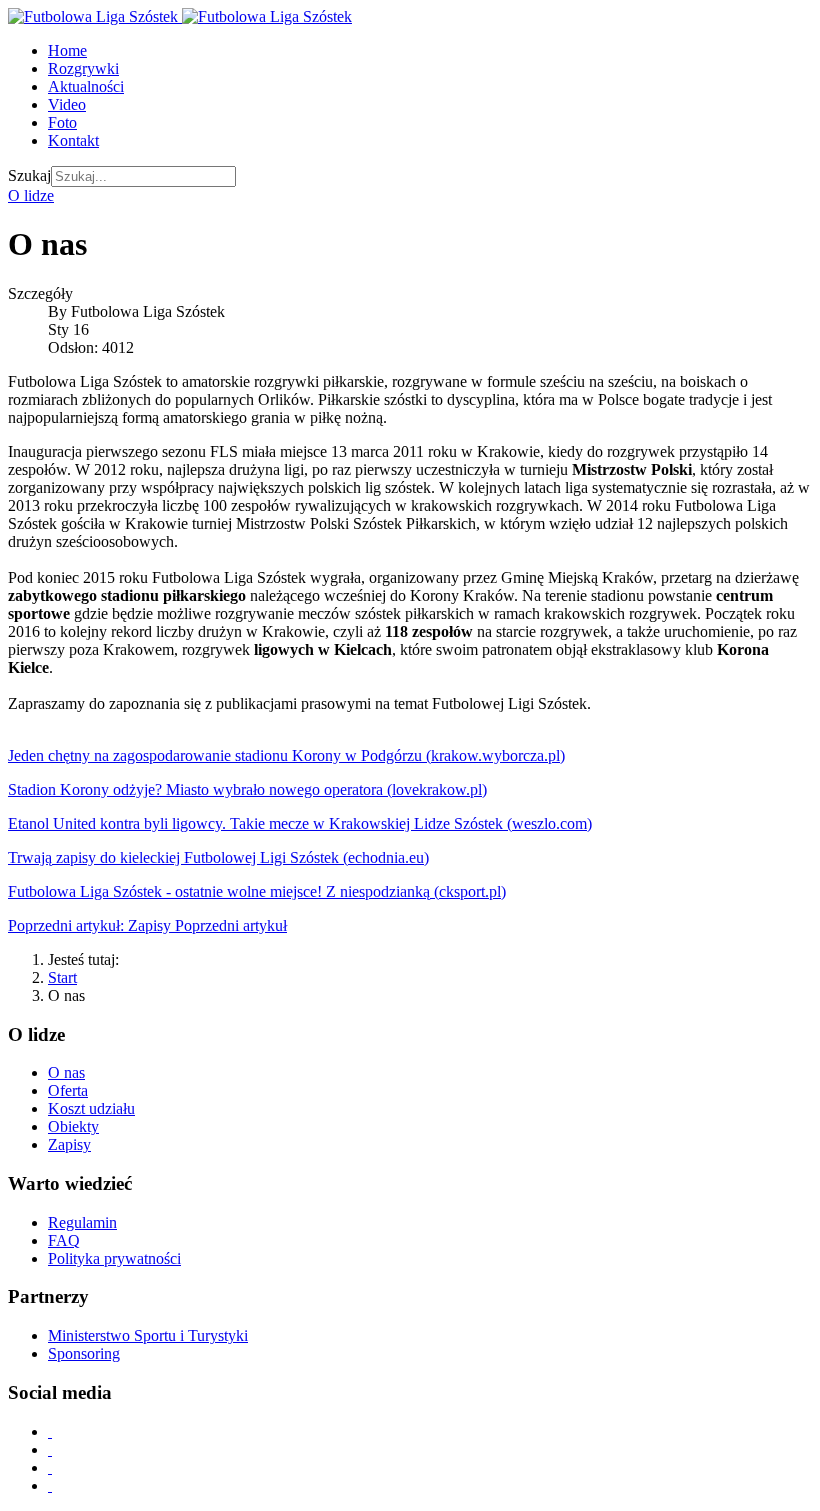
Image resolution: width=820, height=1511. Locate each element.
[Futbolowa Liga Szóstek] (180, 16)
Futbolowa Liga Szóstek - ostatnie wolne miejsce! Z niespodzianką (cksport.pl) (257, 891)
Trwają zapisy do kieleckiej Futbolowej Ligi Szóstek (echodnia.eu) (218, 857)
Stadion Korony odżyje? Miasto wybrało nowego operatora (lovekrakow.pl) (247, 789)
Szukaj (29, 175)
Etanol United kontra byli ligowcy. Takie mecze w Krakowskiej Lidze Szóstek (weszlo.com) (300, 823)
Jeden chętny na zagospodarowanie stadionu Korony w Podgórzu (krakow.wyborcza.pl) (286, 755)
